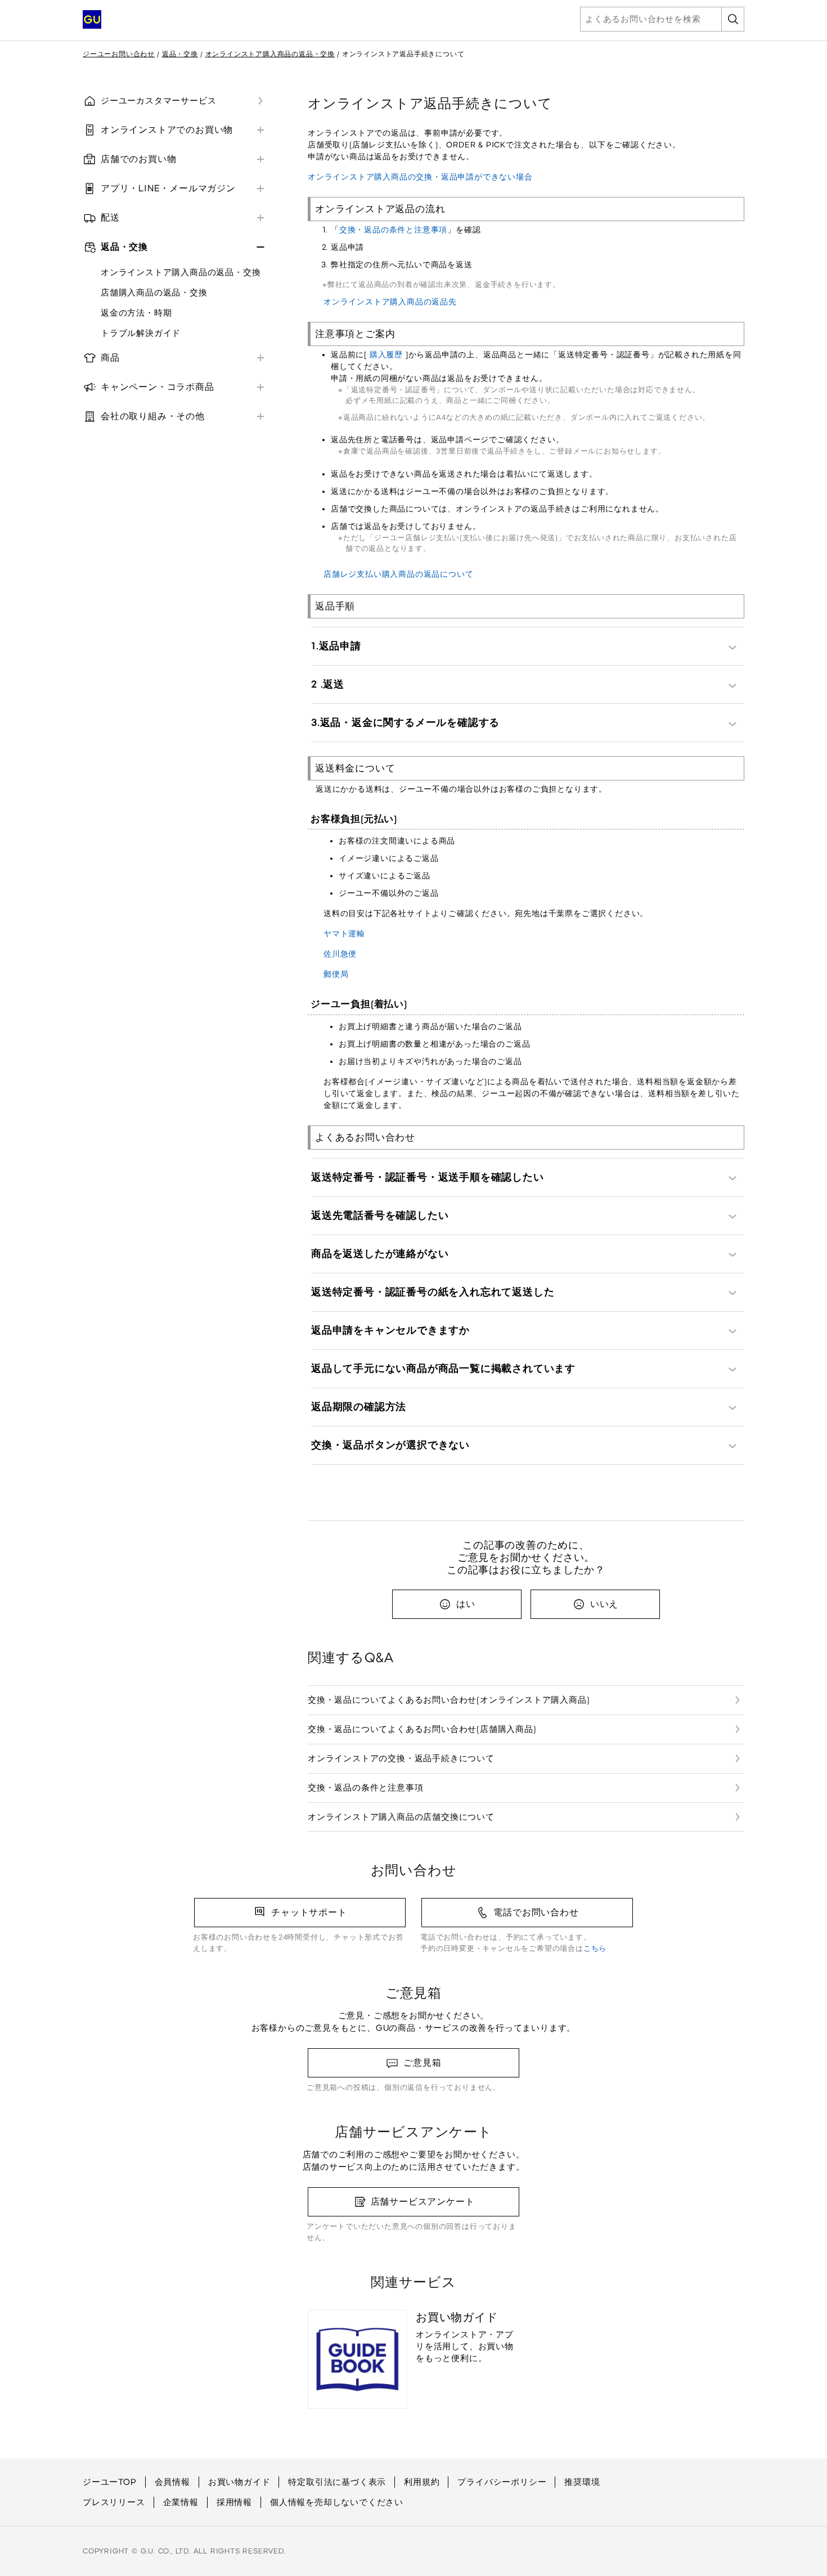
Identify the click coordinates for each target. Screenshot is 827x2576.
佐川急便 (340, 954)
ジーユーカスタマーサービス (158, 101)
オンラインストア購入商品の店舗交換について (401, 1817)
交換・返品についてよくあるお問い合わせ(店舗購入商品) (422, 1729)
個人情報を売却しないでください (337, 2502)
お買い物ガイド (239, 2482)
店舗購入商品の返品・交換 (154, 293)
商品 (110, 358)
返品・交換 (180, 54)
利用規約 (422, 2482)
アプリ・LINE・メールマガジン (168, 188)
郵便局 (336, 974)
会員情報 (172, 2482)
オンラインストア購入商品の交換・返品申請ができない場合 (420, 177)
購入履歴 (386, 355)
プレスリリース (114, 2502)
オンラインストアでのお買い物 (167, 130)
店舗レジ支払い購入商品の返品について (398, 574)
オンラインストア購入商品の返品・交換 (270, 54)
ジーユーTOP (110, 2482)
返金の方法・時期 (136, 313)
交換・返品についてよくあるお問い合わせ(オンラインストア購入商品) (449, 1700)
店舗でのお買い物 (138, 159)
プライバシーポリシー (502, 2482)
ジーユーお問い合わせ (119, 54)
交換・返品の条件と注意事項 (393, 230)
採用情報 (234, 2502)
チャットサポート (309, 1912)
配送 (110, 217)
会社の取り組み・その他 (153, 416)
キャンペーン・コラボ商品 (158, 387)
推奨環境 (582, 2482)
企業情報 (181, 2502)
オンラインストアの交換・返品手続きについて (401, 1758)
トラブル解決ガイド (141, 333)
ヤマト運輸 (344, 934)
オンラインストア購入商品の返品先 (390, 302)
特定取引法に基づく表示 (337, 2482)
